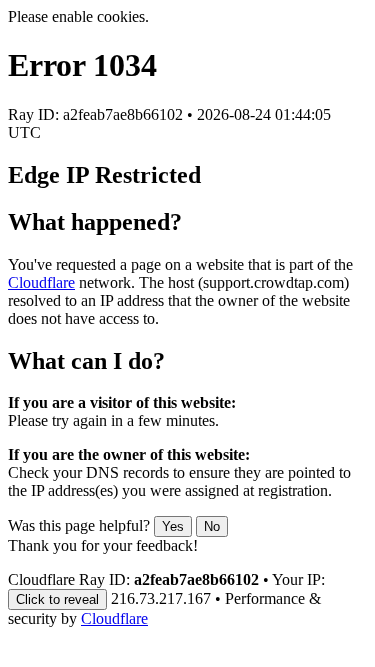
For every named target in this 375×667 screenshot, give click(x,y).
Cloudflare (41, 282)
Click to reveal (57, 599)
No (212, 526)
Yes (173, 526)
